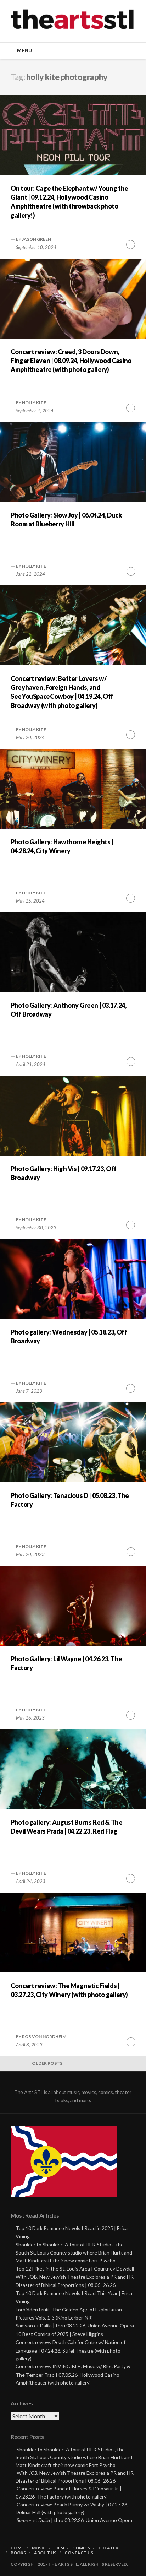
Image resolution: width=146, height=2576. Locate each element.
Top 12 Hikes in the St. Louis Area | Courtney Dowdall (75, 2269)
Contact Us (79, 2553)
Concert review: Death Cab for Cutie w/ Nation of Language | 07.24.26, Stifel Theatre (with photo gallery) (71, 2350)
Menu (24, 50)
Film (59, 2548)
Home (17, 2548)
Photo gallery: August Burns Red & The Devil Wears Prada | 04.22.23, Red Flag (67, 1827)
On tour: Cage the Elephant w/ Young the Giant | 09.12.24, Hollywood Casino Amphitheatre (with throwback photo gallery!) (69, 202)
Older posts (47, 2063)
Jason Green (36, 239)
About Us (45, 2553)
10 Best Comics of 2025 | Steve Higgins (59, 2334)
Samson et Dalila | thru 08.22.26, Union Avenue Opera (75, 2325)
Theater (108, 2548)
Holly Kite (34, 403)
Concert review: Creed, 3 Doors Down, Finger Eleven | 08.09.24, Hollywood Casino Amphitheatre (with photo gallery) (71, 361)
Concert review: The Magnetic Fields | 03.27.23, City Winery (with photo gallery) (69, 1990)
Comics (81, 2548)
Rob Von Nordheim (44, 2037)
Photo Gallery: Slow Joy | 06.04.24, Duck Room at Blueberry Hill (66, 519)
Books (18, 2553)
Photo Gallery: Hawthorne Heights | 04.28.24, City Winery (62, 846)
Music (39, 2548)
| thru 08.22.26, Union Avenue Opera (74, 2520)
